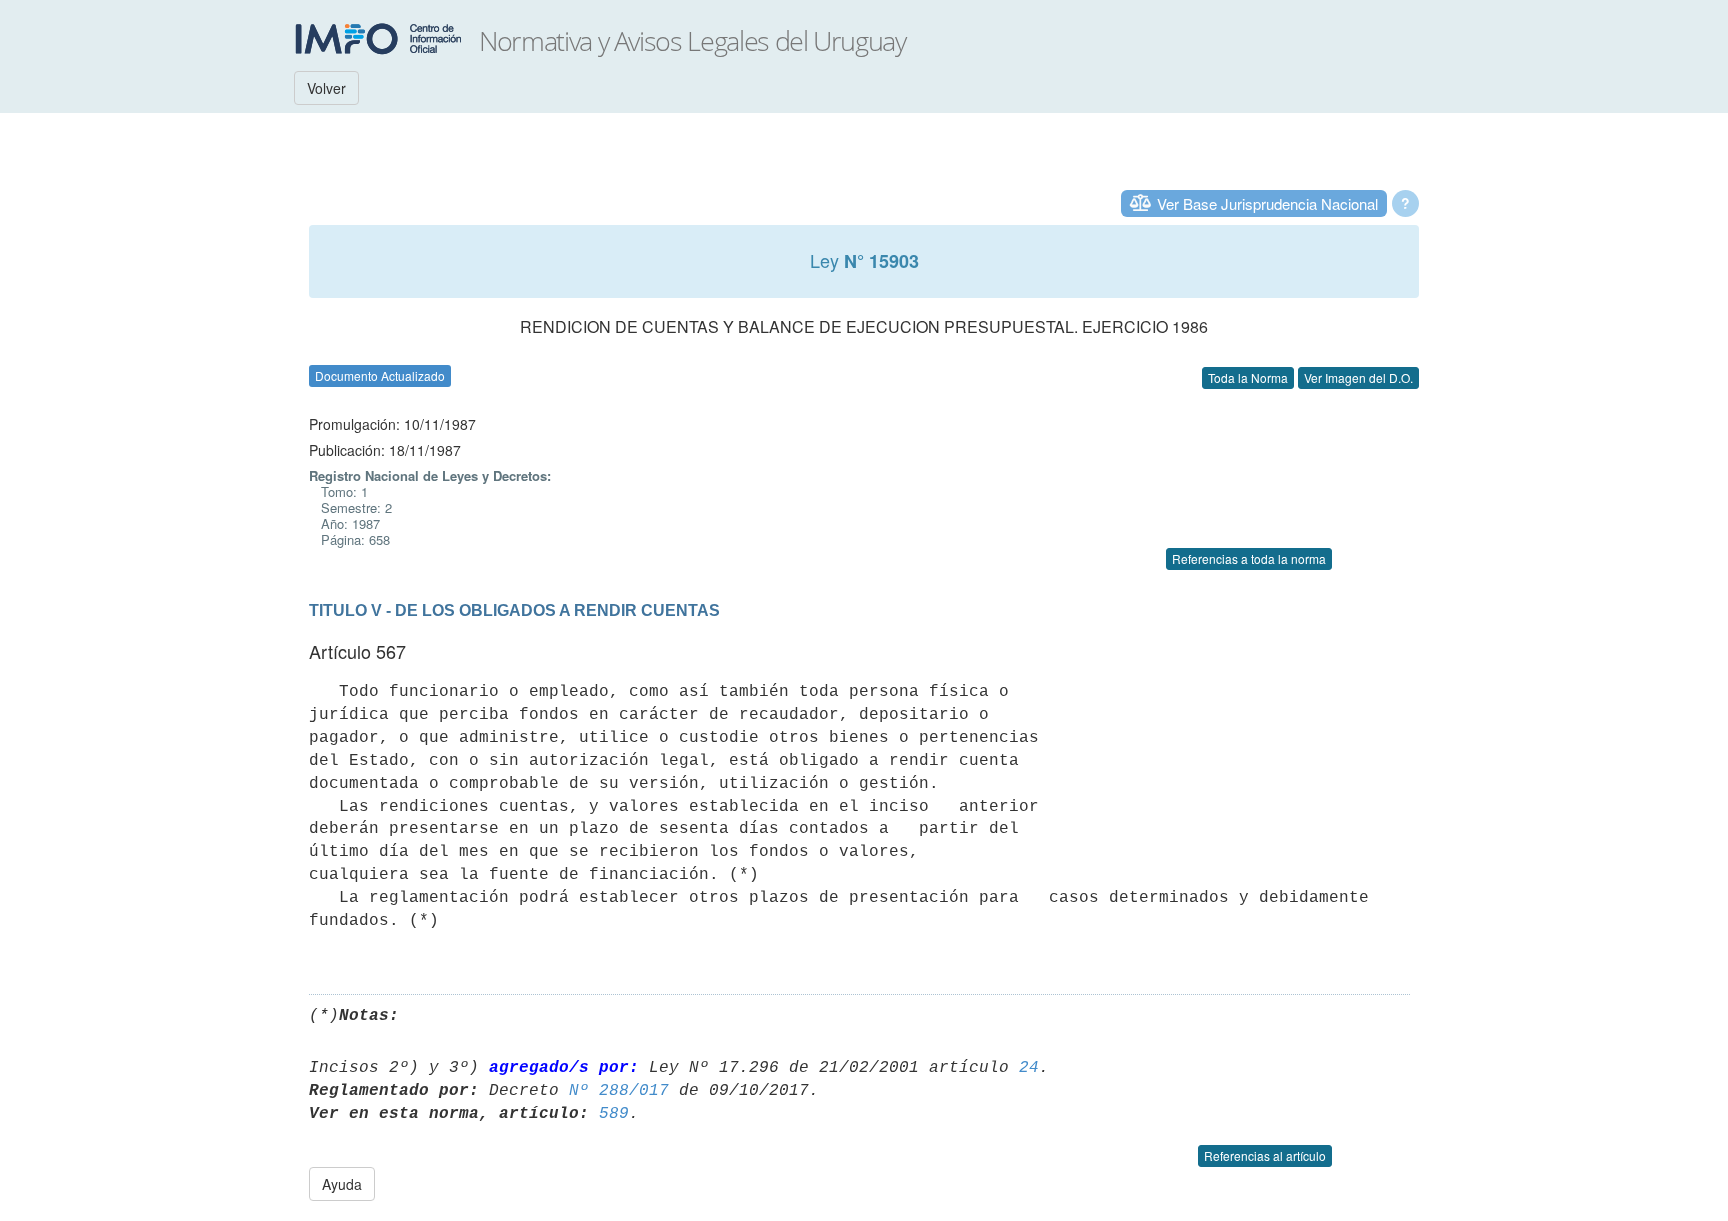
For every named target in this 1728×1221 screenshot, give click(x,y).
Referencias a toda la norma (1249, 558)
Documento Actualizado (380, 375)
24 (1029, 1068)
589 (614, 1114)
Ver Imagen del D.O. (1358, 377)
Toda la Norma (1248, 377)
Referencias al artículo (1265, 1155)
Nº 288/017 (619, 1091)
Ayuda (342, 1184)
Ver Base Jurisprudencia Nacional (1267, 203)
